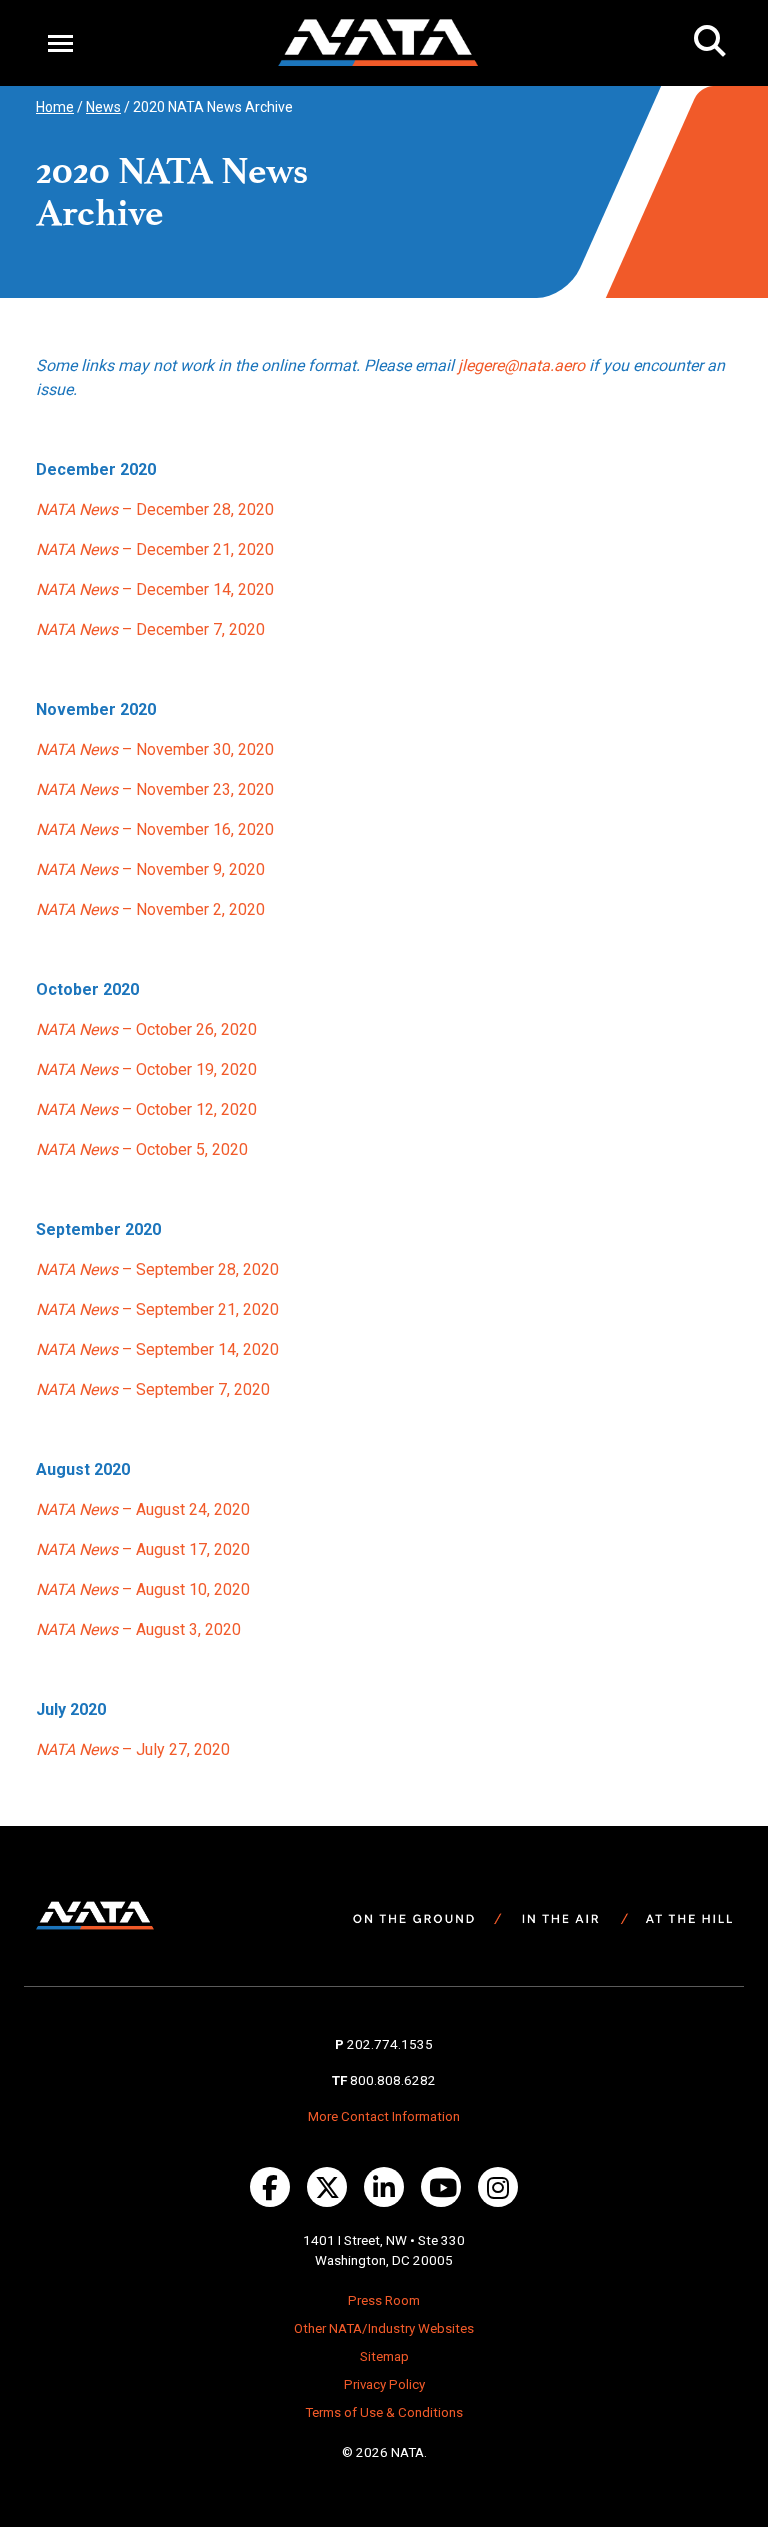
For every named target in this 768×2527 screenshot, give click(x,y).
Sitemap (384, 2356)
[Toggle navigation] (60, 42)
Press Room (384, 2300)
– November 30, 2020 (155, 749)
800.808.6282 (393, 2080)
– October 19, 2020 (146, 1069)
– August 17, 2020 (143, 1549)
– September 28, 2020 (157, 1269)
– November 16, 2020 (155, 829)
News (103, 107)
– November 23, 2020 (155, 789)
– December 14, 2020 (155, 589)
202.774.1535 (390, 2044)
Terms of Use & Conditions (384, 2412)
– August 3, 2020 (138, 1629)
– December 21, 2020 (155, 549)
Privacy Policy (384, 2384)
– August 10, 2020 (143, 1589)
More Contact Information (384, 2116)
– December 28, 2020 (155, 509)
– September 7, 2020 (153, 1389)
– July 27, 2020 (133, 1749)
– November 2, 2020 (150, 909)
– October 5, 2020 (142, 1149)
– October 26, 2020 (146, 1029)
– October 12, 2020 (146, 1109)
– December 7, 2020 (150, 629)
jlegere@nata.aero (521, 365)
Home (55, 107)
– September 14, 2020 (157, 1349)
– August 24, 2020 (143, 1509)
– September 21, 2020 (157, 1309)
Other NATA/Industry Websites (384, 2328)
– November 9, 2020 (150, 869)
